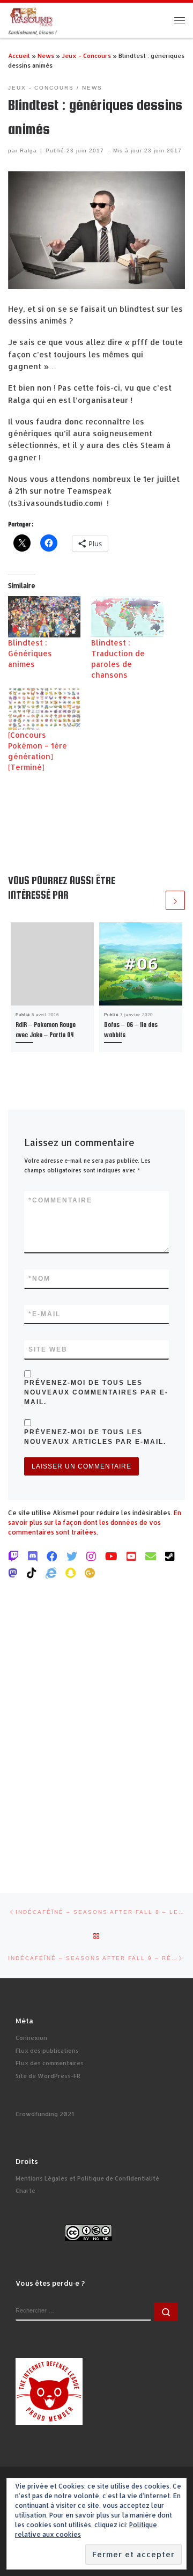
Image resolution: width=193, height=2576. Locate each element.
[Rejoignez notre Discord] (33, 1556)
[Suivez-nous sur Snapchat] (70, 1573)
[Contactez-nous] (151, 1556)
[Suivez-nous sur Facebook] (52, 1556)
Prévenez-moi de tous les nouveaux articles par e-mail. (95, 1437)
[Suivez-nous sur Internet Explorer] (51, 1573)
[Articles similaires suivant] (175, 900)
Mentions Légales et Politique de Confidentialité (87, 2178)
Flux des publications (47, 2051)
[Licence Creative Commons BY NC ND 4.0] (88, 2233)
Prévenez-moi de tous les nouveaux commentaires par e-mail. (96, 1392)
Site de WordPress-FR (48, 2076)
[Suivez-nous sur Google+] (90, 1573)
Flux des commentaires (50, 2063)
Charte (25, 2191)
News (46, 56)
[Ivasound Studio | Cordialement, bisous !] (32, 16)
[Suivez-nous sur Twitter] (72, 1556)
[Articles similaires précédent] (154, 900)
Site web (48, 1349)
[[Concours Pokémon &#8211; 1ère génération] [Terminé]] (44, 709)
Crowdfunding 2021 (45, 2114)
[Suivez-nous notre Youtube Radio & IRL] (131, 1556)
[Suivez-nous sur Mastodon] (13, 1573)
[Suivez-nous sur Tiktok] (32, 1573)
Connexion (31, 2038)
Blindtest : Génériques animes (30, 653)
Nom (39, 1279)
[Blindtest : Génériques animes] (44, 617)
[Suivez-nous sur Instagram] (91, 1556)
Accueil (19, 56)
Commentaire (60, 1200)
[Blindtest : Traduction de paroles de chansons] (127, 617)
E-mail (44, 1314)
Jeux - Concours (86, 56)
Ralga (28, 151)
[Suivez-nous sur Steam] (170, 1556)
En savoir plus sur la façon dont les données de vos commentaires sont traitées (95, 1522)
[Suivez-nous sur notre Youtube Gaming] (111, 1556)
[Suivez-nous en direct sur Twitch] (13, 1556)
